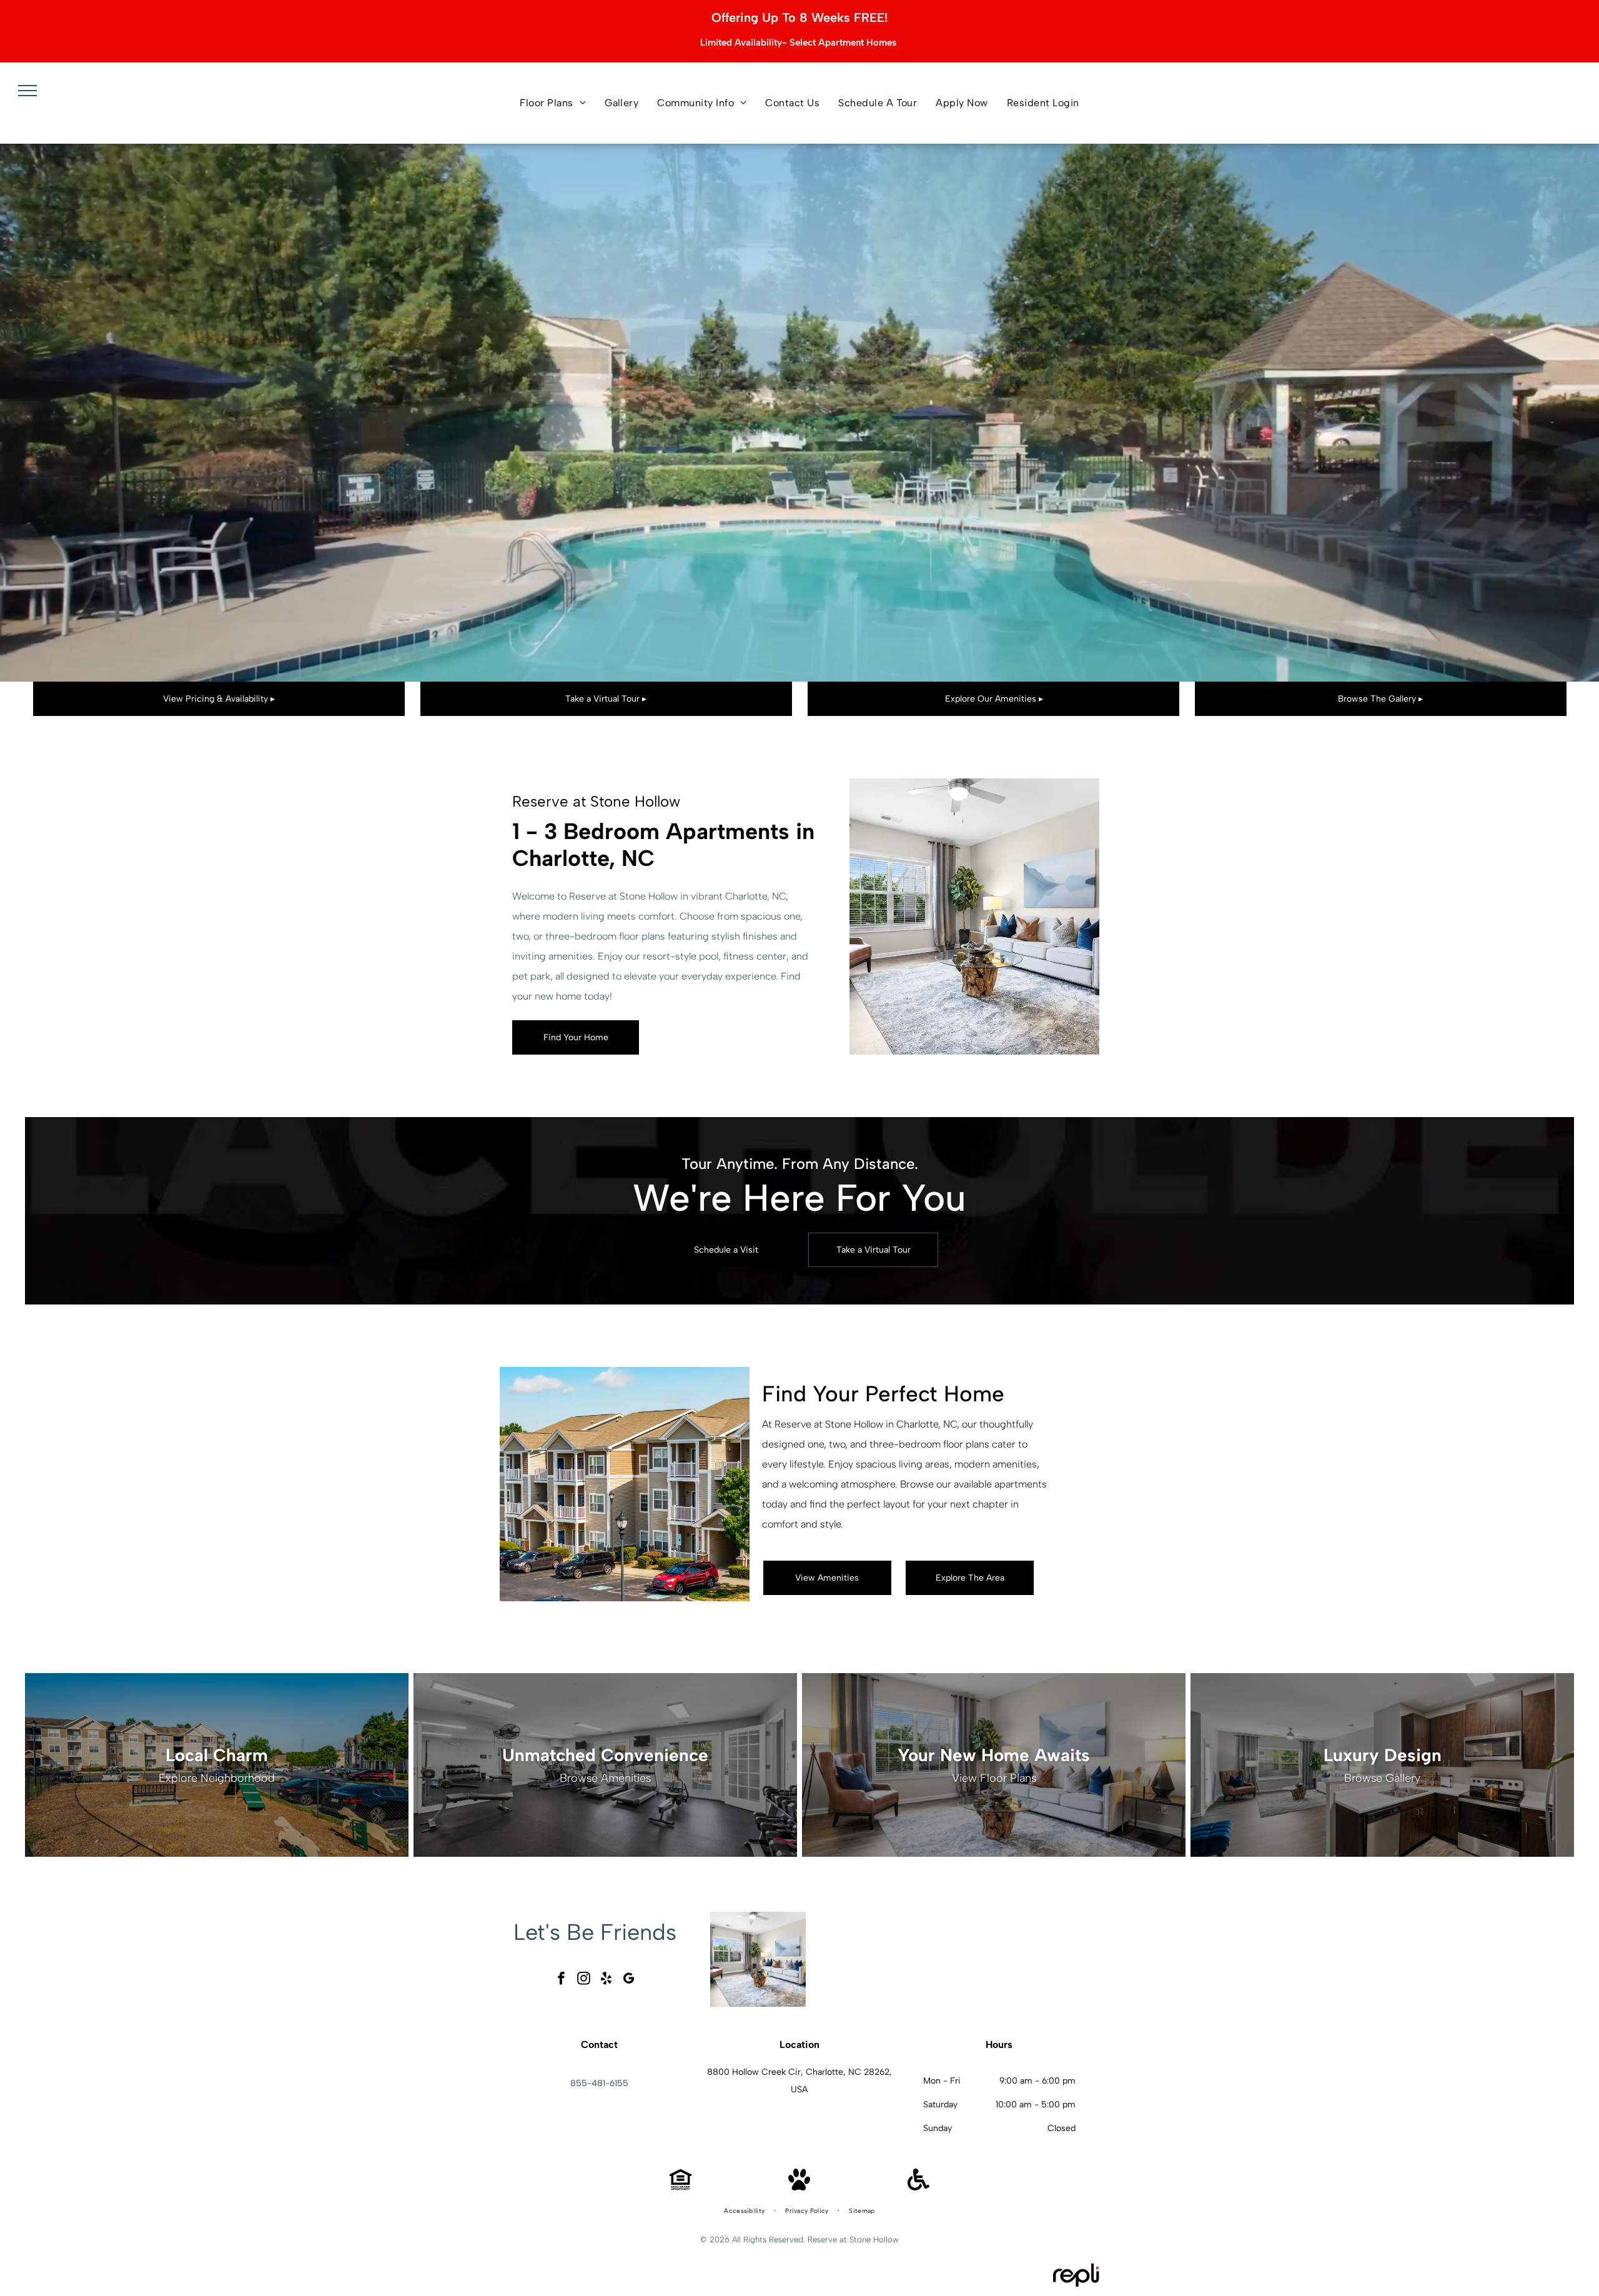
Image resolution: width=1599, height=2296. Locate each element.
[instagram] (584, 1980)
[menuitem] (553, 103)
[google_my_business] (629, 1980)
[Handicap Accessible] (918, 2187)
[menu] (27, 91)
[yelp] (606, 1980)
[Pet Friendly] (799, 2187)
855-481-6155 (599, 2083)
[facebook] (562, 1980)
